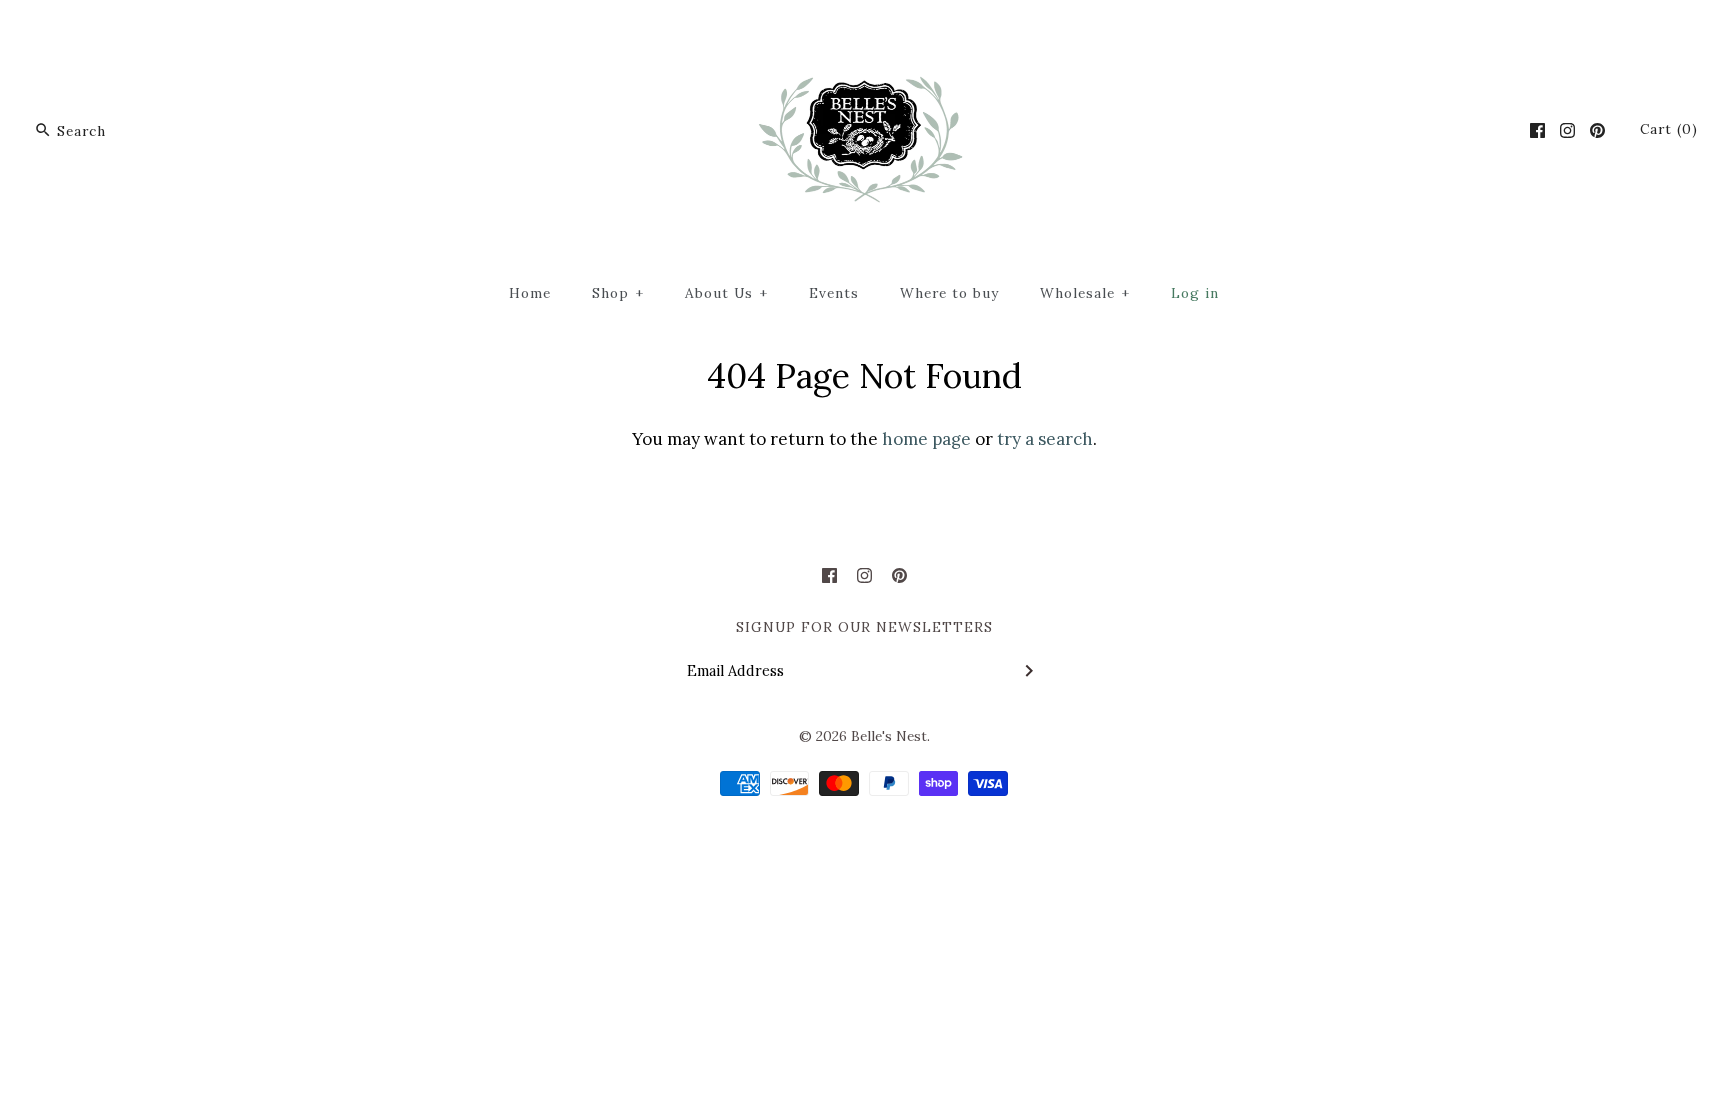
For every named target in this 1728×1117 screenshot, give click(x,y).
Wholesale (1085, 293)
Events (834, 293)
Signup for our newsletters (864, 627)
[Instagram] (1567, 130)
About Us (726, 293)
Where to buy (949, 293)
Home (530, 293)
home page (926, 439)
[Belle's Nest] (864, 33)
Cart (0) (1669, 129)
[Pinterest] (1597, 130)
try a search (1045, 439)
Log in (1195, 293)
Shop (618, 293)
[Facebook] (1537, 130)
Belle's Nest (889, 736)
